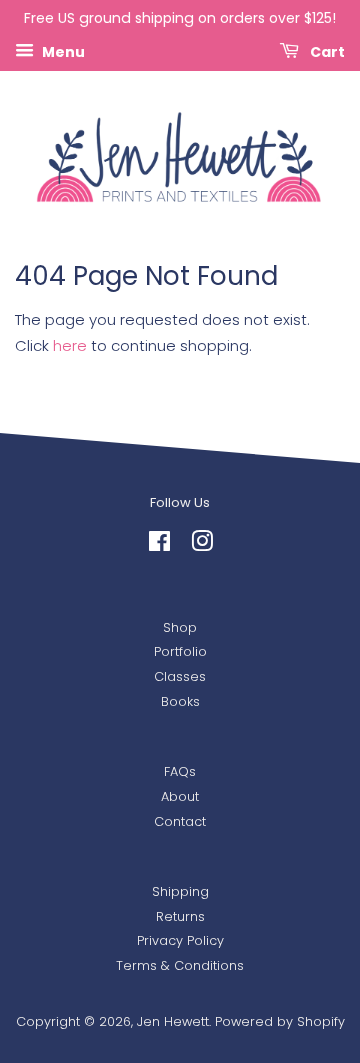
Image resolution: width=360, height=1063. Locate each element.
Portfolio (180, 651)
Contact (180, 821)
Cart (326, 51)
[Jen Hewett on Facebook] (159, 545)
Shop (180, 627)
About (180, 796)
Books (180, 701)
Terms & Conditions (180, 965)
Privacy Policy (180, 940)
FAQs (180, 771)
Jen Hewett (173, 1021)
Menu (62, 51)
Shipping (180, 891)
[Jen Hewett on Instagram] (202, 545)
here (70, 345)
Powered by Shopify (280, 1021)
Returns (180, 916)
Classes (180, 676)
